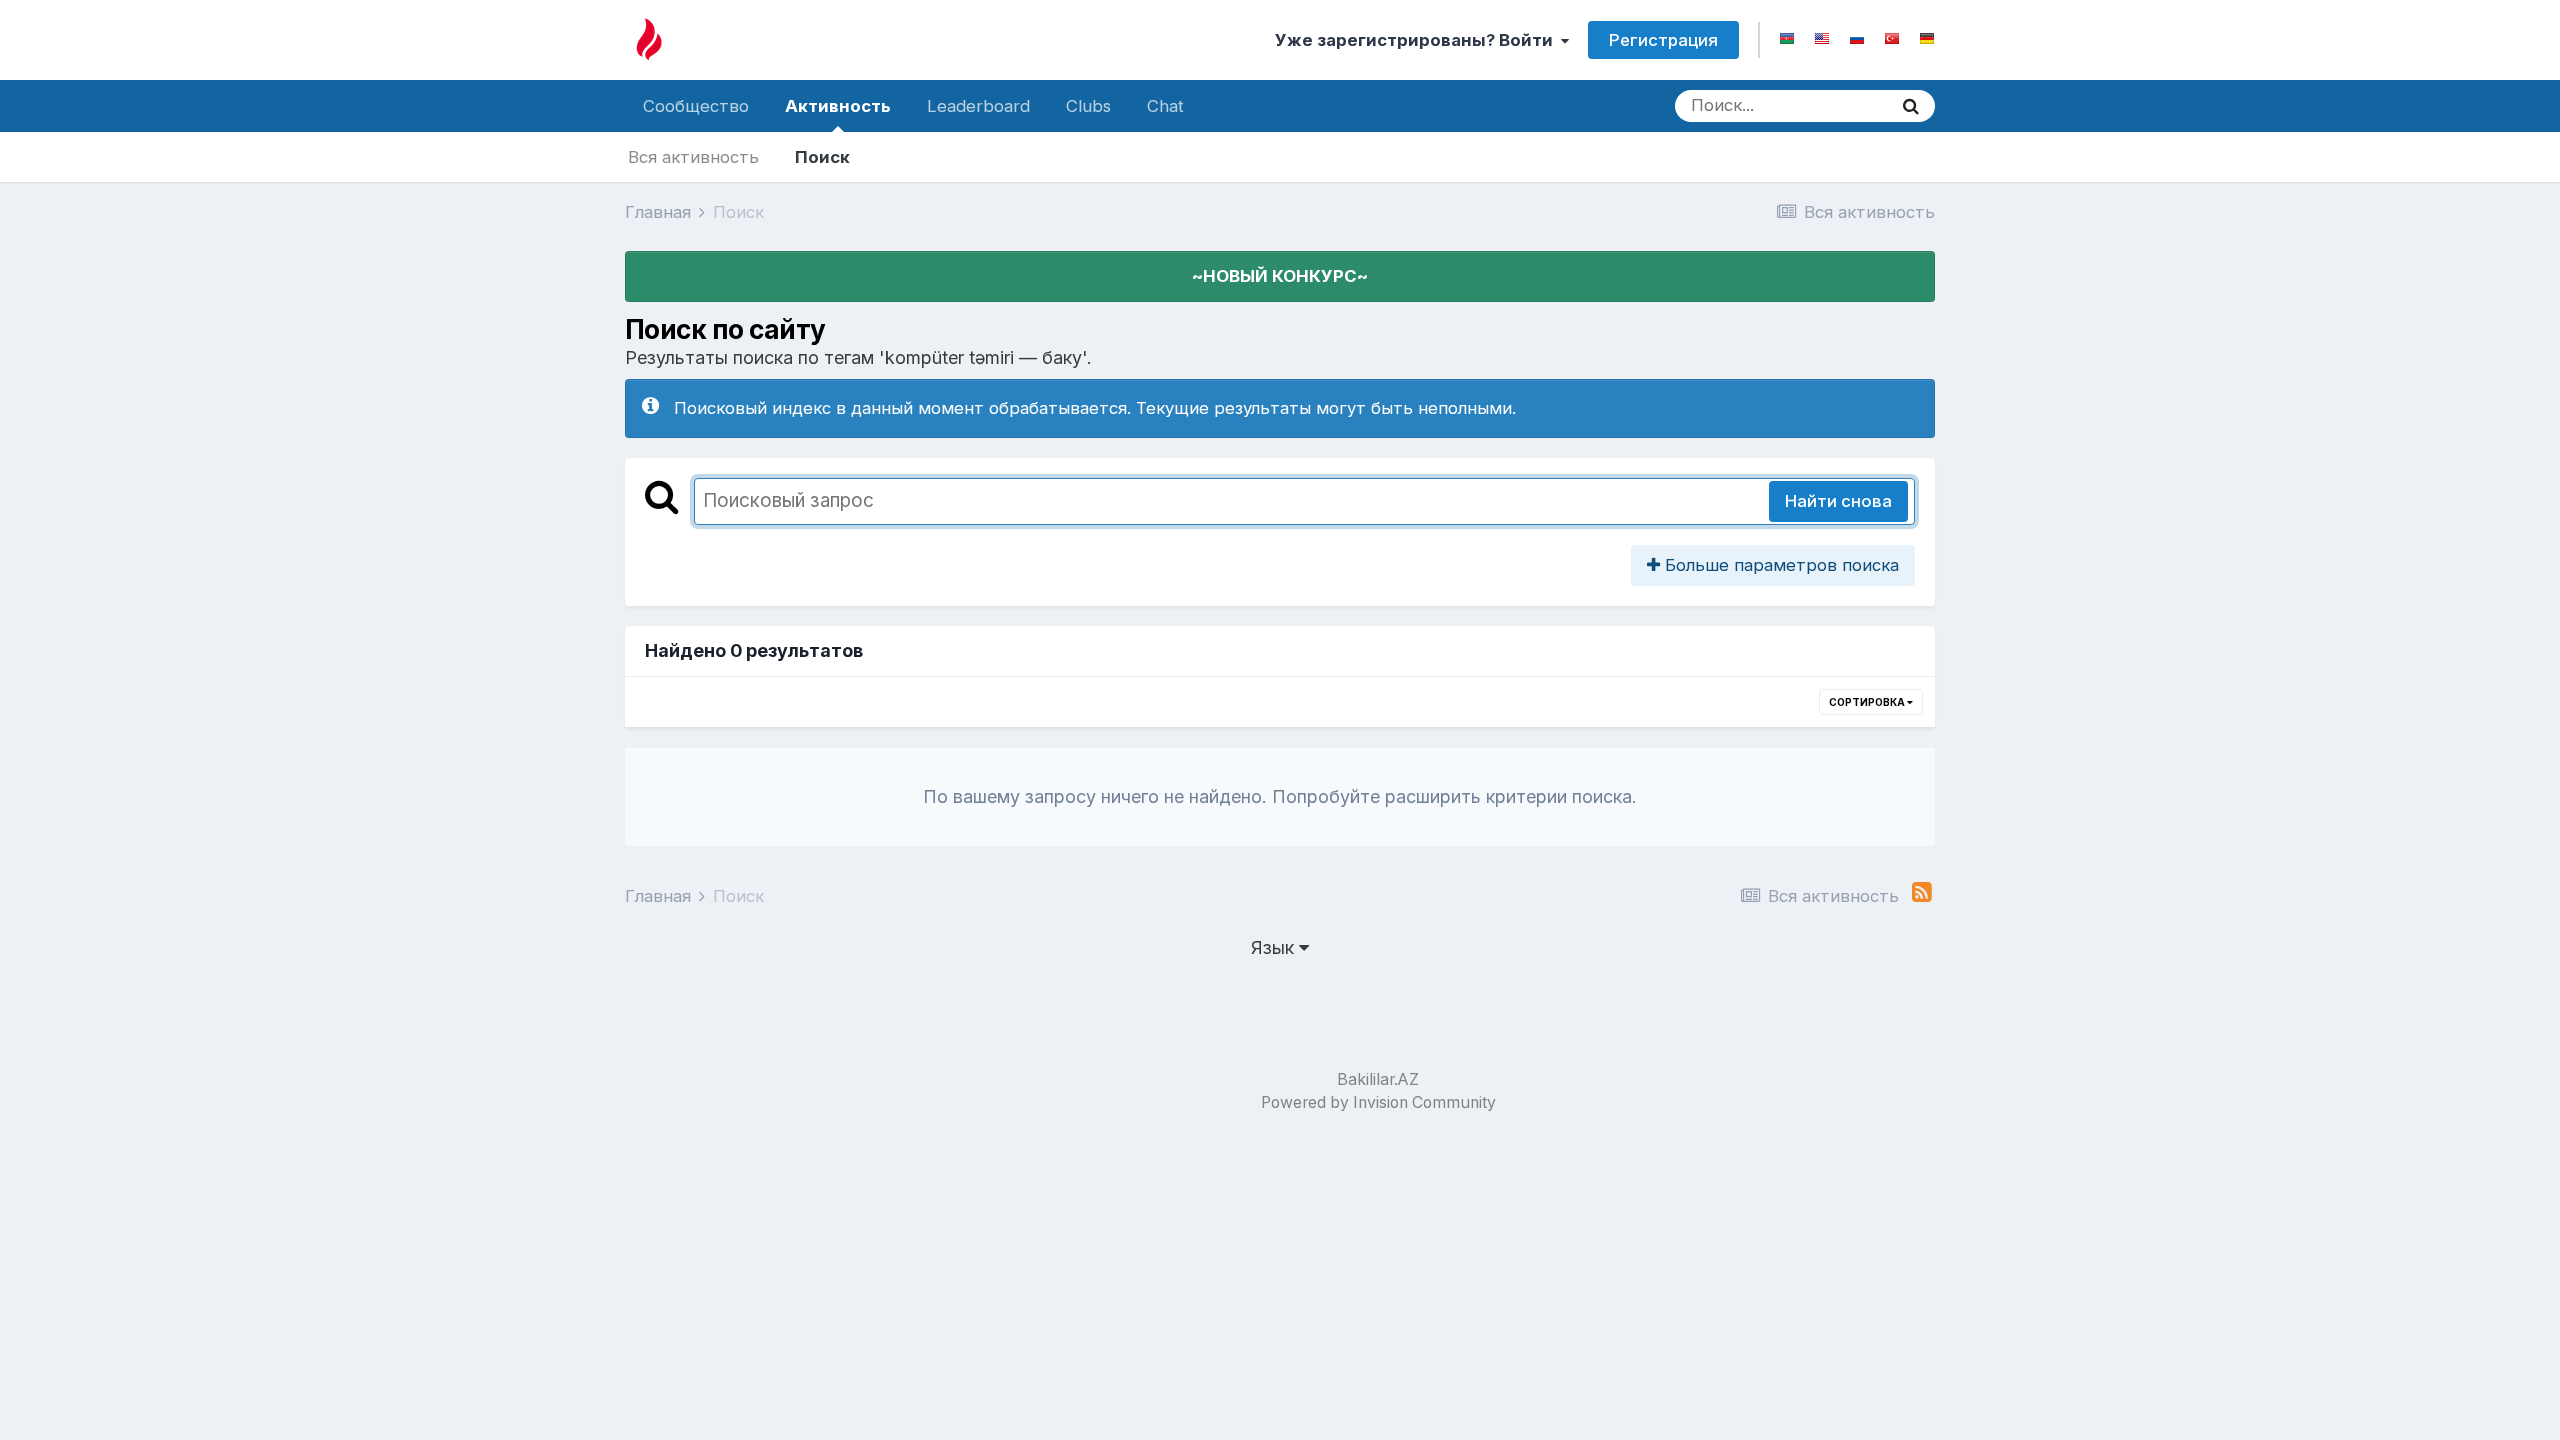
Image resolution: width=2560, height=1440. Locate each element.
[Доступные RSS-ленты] (1922, 892)
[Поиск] (1911, 106)
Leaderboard (978, 106)
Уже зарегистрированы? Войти (1418, 40)
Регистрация (1663, 40)
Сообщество (696, 106)
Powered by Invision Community (1378, 1102)
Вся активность (693, 157)
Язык (1275, 947)
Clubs (1088, 106)
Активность (838, 106)
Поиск (822, 157)
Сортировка (1868, 702)
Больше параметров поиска (1779, 565)
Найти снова (1838, 501)
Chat (1165, 106)
